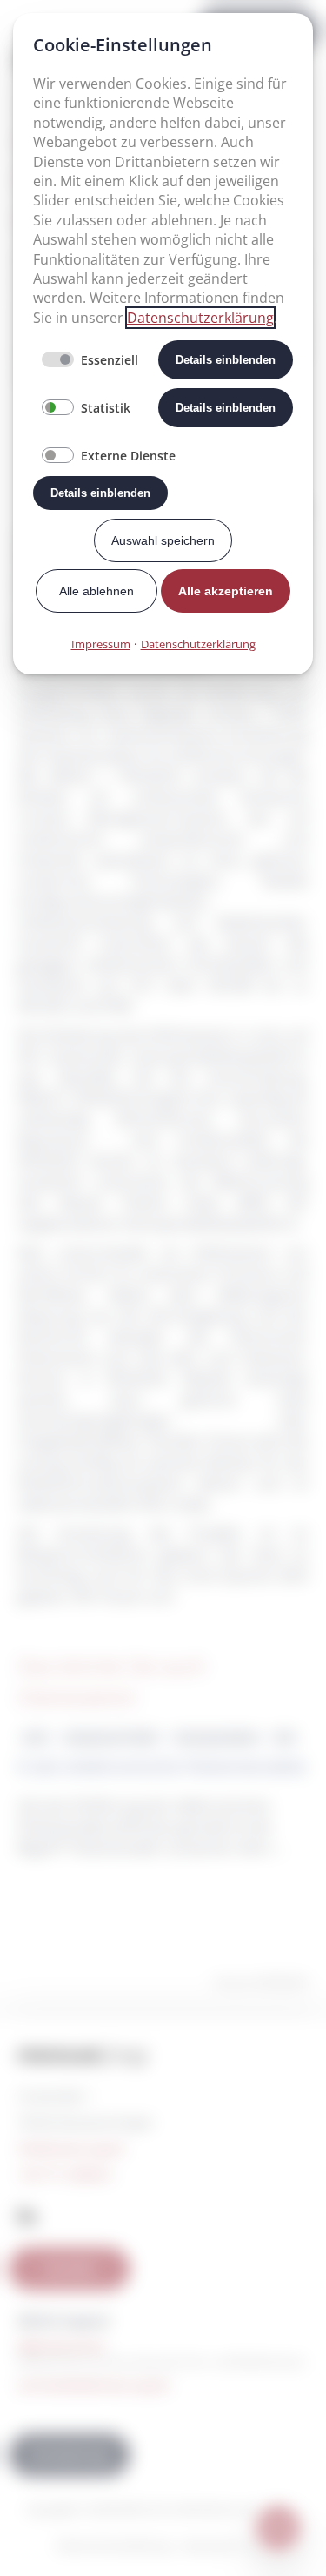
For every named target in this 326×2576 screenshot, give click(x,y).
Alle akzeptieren (226, 591)
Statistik (106, 408)
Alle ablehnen (96, 591)
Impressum (101, 644)
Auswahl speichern (163, 540)
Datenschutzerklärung (200, 318)
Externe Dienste (128, 456)
